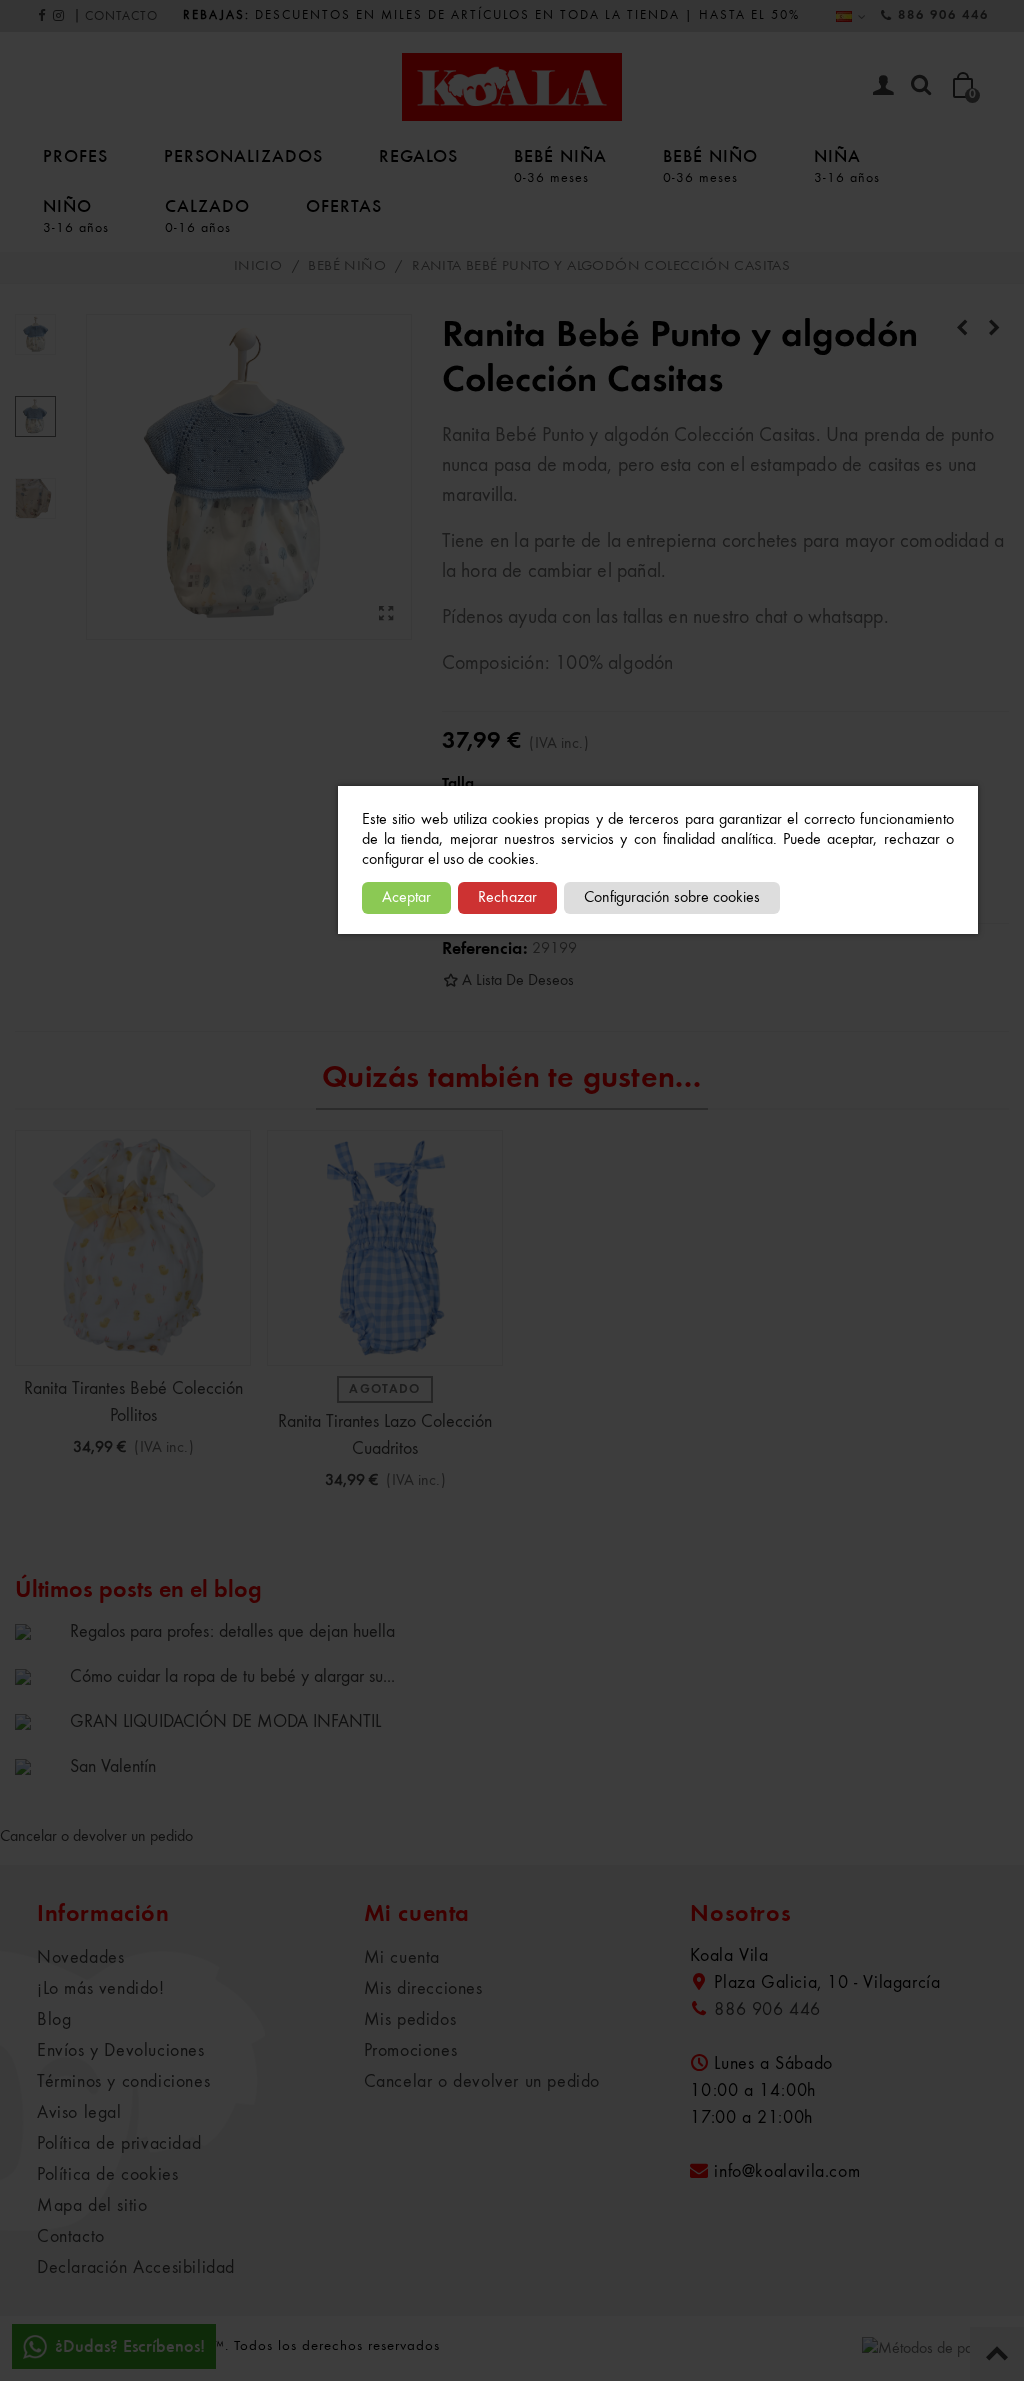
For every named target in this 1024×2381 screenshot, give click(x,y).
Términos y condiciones (123, 2082)
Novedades (80, 1958)
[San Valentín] (37, 1766)
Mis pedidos (410, 2020)
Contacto (71, 2237)
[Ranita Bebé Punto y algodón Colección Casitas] (387, 615)
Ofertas (344, 205)
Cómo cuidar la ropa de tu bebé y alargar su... (232, 1677)
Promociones (411, 2051)
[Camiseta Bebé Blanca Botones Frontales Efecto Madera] (962, 329)
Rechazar (507, 898)
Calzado (207, 215)
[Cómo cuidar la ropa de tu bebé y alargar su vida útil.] (37, 1676)
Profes (75, 155)
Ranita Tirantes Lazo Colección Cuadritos (385, 1435)
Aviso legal (79, 2113)
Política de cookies (107, 2175)
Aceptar (406, 898)
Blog (54, 2020)
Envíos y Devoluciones (121, 2051)
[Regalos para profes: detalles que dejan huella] (37, 1631)
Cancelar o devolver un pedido (96, 1837)
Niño (76, 215)
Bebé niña (560, 165)
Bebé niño (710, 165)
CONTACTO (121, 16)
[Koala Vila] (512, 87)
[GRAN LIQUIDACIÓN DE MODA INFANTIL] (37, 1721)
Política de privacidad (119, 2144)
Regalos (418, 155)
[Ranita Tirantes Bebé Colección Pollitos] (133, 1248)
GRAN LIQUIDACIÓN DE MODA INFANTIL (225, 1722)
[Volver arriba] (997, 2354)
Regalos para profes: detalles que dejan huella (232, 1632)
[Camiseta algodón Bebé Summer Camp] (994, 329)
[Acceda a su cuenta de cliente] (883, 87)
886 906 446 (943, 15)
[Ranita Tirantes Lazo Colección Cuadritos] (385, 1248)
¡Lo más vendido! (101, 1989)
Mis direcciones (423, 1989)
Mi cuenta (402, 1958)
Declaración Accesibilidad (136, 2268)
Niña (847, 165)
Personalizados (243, 155)
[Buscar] (921, 86)
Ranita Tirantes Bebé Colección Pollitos (133, 1402)
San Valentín (113, 1767)
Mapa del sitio (92, 2206)
